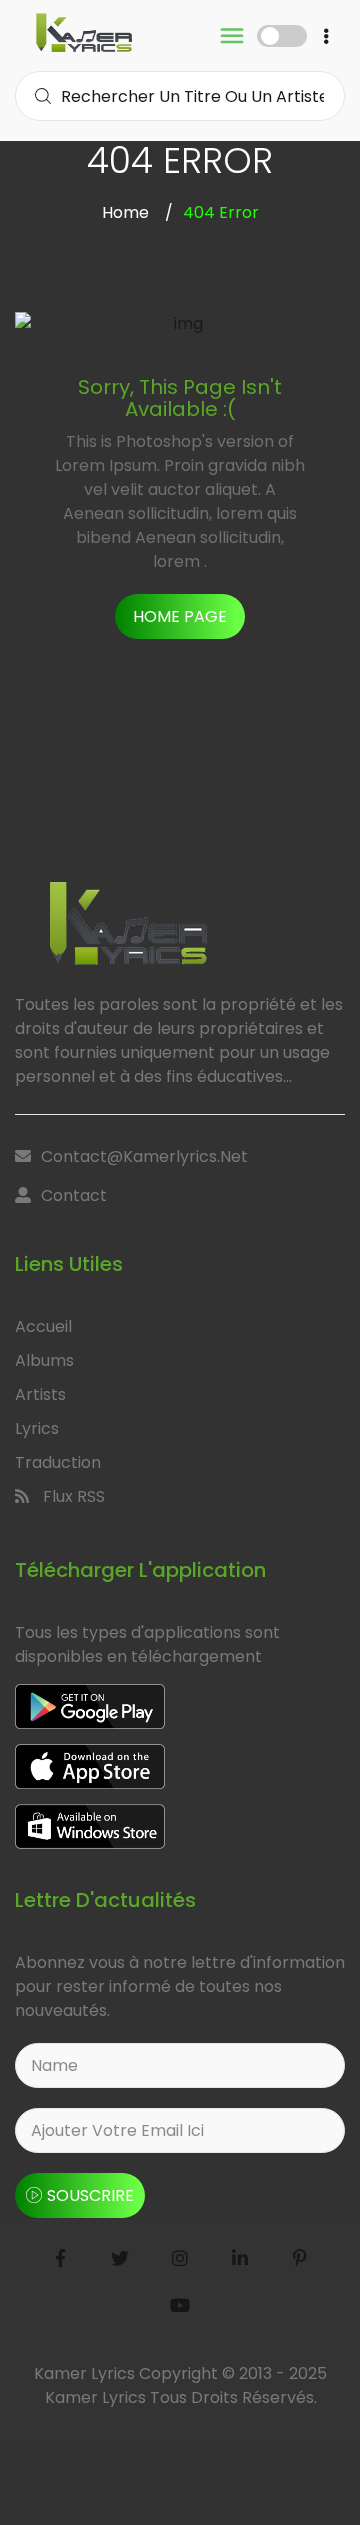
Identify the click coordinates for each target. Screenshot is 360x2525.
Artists (40, 1394)
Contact (74, 1195)
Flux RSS (72, 1496)
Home (125, 212)
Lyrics (37, 1428)
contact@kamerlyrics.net (144, 1156)
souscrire (90, 2195)
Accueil (43, 1326)
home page (180, 616)
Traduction (58, 1462)
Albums (44, 1360)
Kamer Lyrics (97, 2397)
